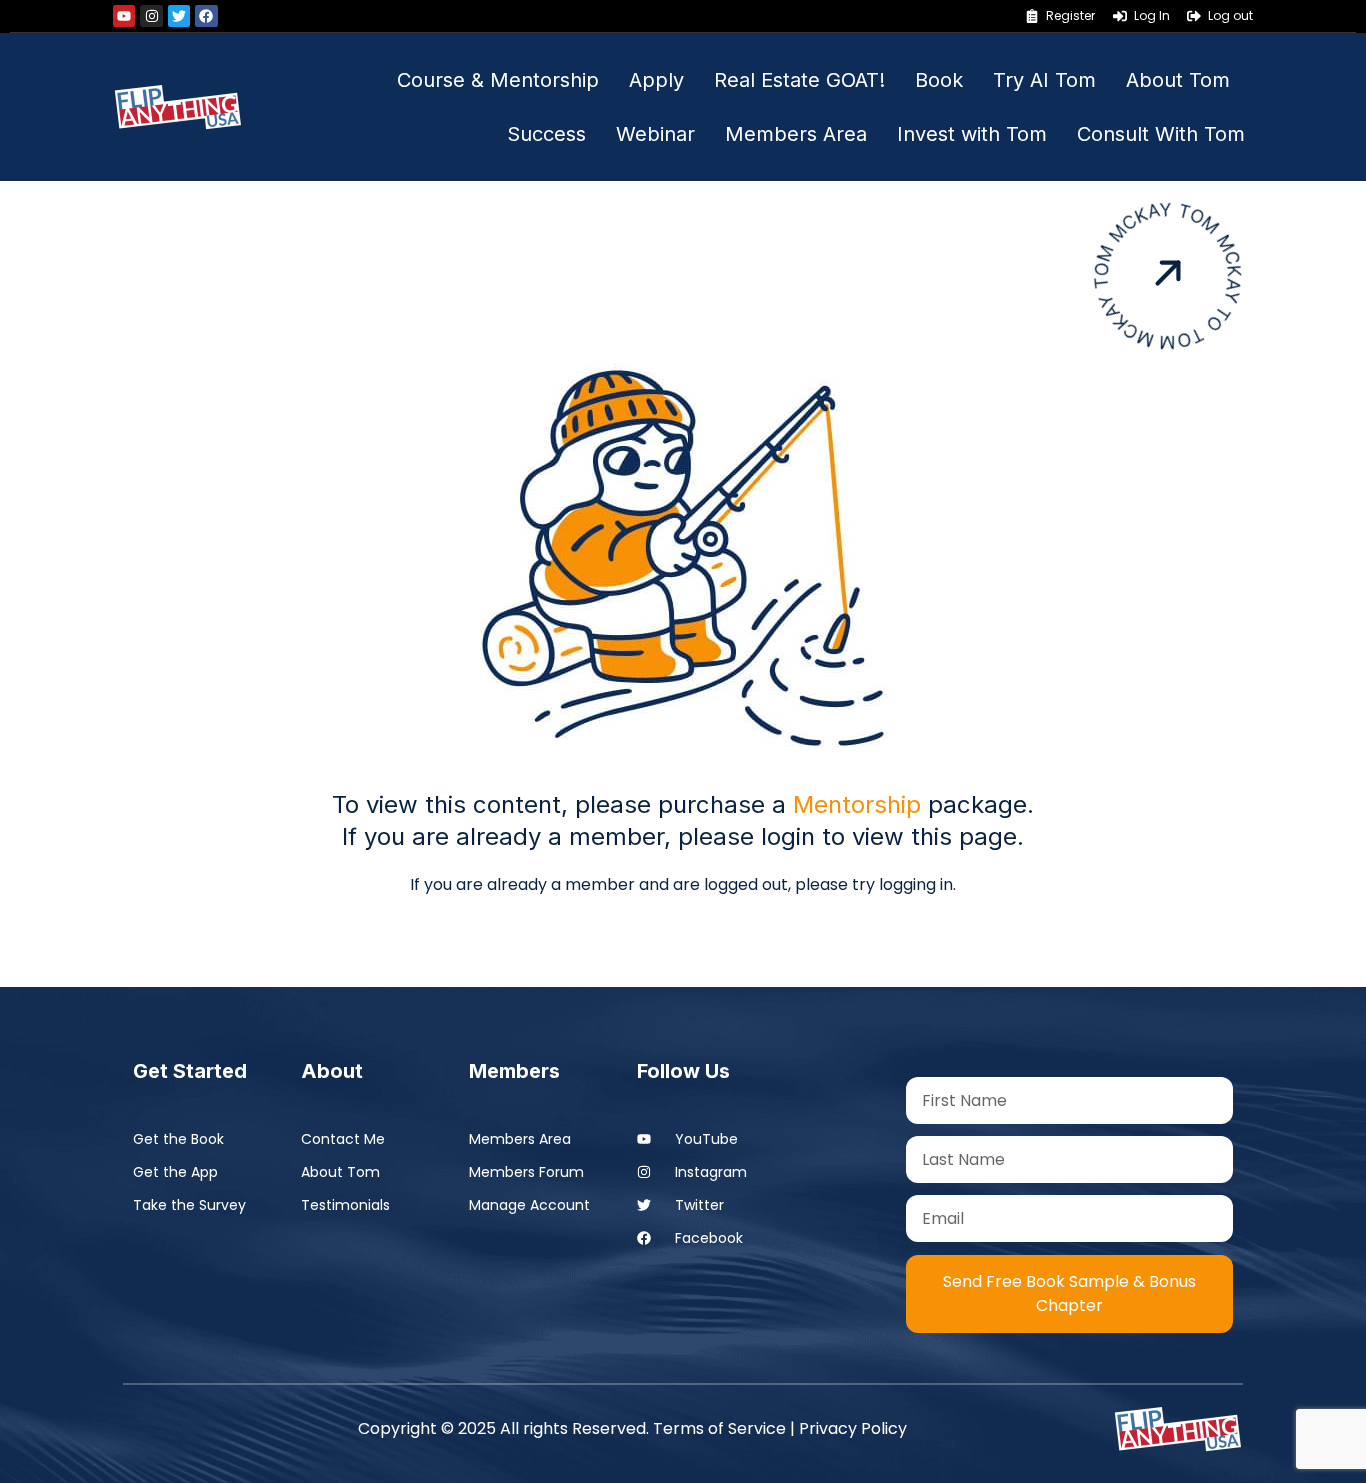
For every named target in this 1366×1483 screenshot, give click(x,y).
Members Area (796, 134)
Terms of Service (719, 1428)
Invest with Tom (972, 134)
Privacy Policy (853, 1428)
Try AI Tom (1044, 80)
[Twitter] (179, 16)
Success (546, 134)
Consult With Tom (1161, 134)
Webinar (655, 134)
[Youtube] (124, 16)
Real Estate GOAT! (799, 80)
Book (939, 80)
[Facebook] (206, 16)
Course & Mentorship (498, 80)
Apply (656, 80)
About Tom (1178, 80)
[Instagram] (151, 16)
